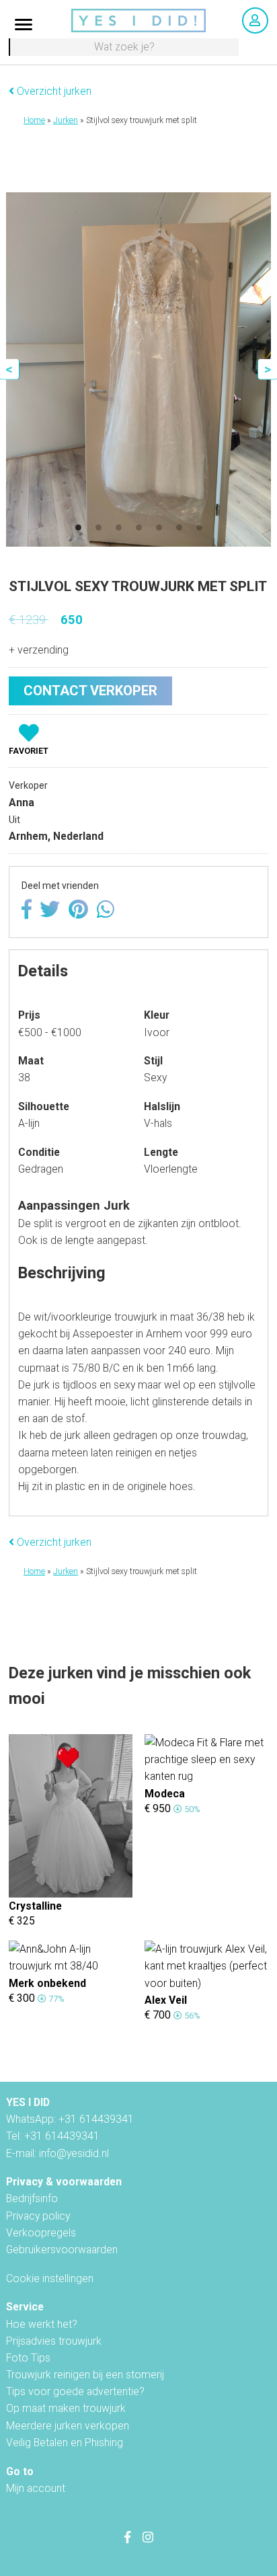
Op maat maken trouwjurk (66, 2408)
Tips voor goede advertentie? (75, 2391)
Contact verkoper (90, 691)
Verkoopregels (41, 2233)
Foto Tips (28, 2358)
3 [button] (118, 528)
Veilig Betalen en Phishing (65, 2443)
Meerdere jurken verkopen (68, 2426)
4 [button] (138, 528)
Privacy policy (38, 2216)
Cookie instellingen (50, 2278)
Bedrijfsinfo (32, 2198)
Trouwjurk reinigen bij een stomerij (85, 2375)
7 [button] (199, 528)
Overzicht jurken (53, 91)
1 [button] (78, 528)
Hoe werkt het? (42, 2324)
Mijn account (36, 2488)
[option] (139, 369)
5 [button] (159, 528)
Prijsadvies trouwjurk (54, 2341)
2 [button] (98, 528)
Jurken (66, 120)
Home (34, 120)
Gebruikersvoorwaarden (62, 2250)
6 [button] (179, 528)
